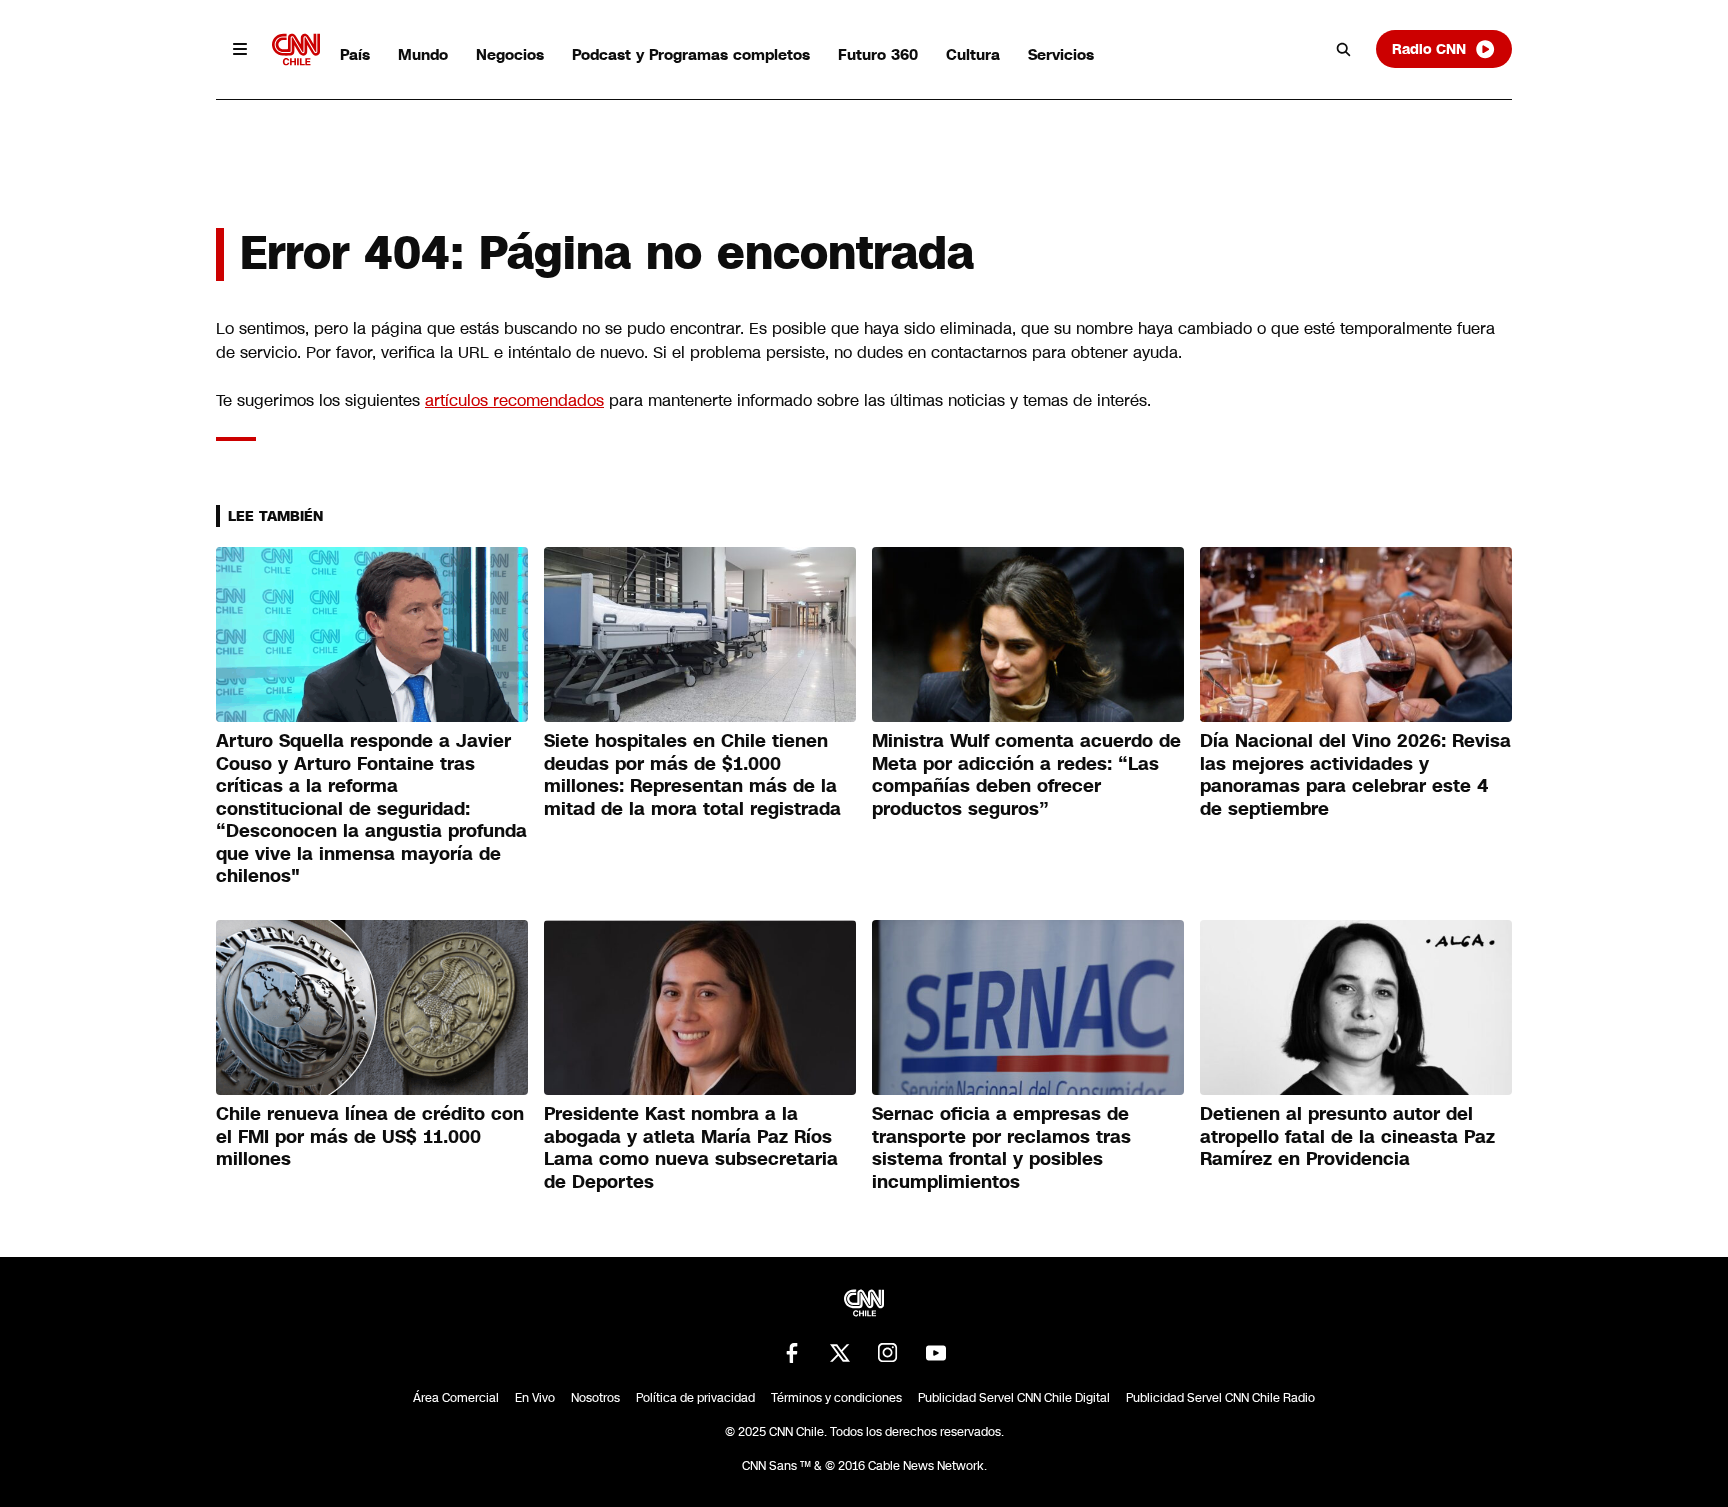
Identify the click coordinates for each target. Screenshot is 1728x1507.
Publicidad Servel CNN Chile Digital (1014, 1398)
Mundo (423, 54)
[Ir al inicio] (296, 49)
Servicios (1061, 54)
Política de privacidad (695, 1398)
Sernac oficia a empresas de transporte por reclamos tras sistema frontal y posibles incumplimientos (1001, 1148)
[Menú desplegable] (240, 49)
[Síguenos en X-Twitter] (840, 1353)
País (355, 54)
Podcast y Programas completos (691, 54)
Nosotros (595, 1398)
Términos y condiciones (836, 1398)
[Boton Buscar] (1344, 49)
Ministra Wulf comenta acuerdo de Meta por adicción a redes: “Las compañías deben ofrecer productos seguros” (1026, 775)
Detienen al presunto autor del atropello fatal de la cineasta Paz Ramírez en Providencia (1347, 1136)
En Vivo (535, 1398)
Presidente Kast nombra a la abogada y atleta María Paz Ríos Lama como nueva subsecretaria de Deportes (691, 1148)
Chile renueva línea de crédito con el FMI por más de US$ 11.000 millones (370, 1136)
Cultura (973, 54)
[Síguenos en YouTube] (936, 1353)
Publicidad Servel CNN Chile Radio (1220, 1398)
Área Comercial (456, 1398)
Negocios (510, 54)
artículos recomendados (514, 400)
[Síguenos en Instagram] (888, 1353)
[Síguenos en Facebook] (792, 1353)
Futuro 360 (878, 54)
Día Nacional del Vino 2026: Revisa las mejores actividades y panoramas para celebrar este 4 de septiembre (1355, 775)
